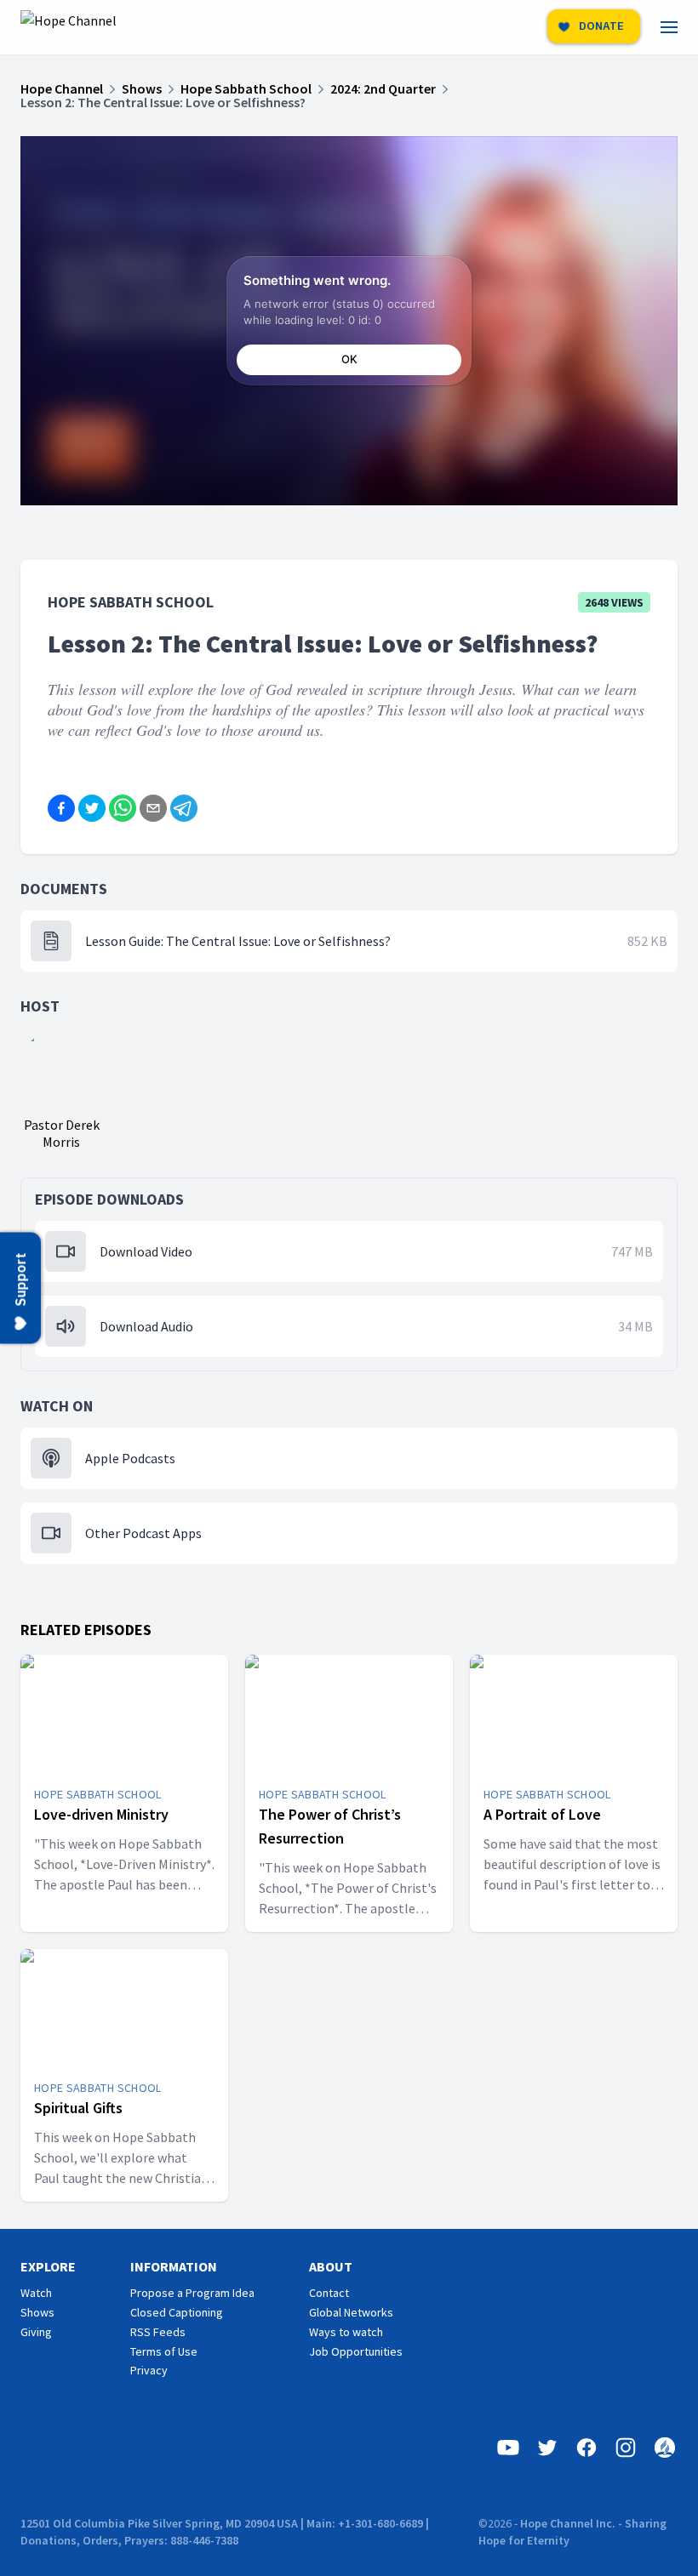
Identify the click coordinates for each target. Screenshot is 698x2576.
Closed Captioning (177, 2312)
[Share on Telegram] (184, 808)
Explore (48, 2266)
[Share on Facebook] (61, 808)
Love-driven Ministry (101, 1814)
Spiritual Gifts (78, 2108)
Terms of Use (164, 2351)
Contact (329, 2293)
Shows (37, 2312)
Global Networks (351, 2312)
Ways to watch (346, 2332)
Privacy (149, 2370)
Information (174, 2266)
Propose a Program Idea (192, 2293)
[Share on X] (92, 808)
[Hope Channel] (69, 27)
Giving (36, 2332)
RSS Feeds (158, 2332)
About (331, 2266)
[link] (679, 27)
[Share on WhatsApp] (123, 808)
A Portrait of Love (542, 1814)
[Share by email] (153, 808)
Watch (36, 2293)
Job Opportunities (356, 2351)
